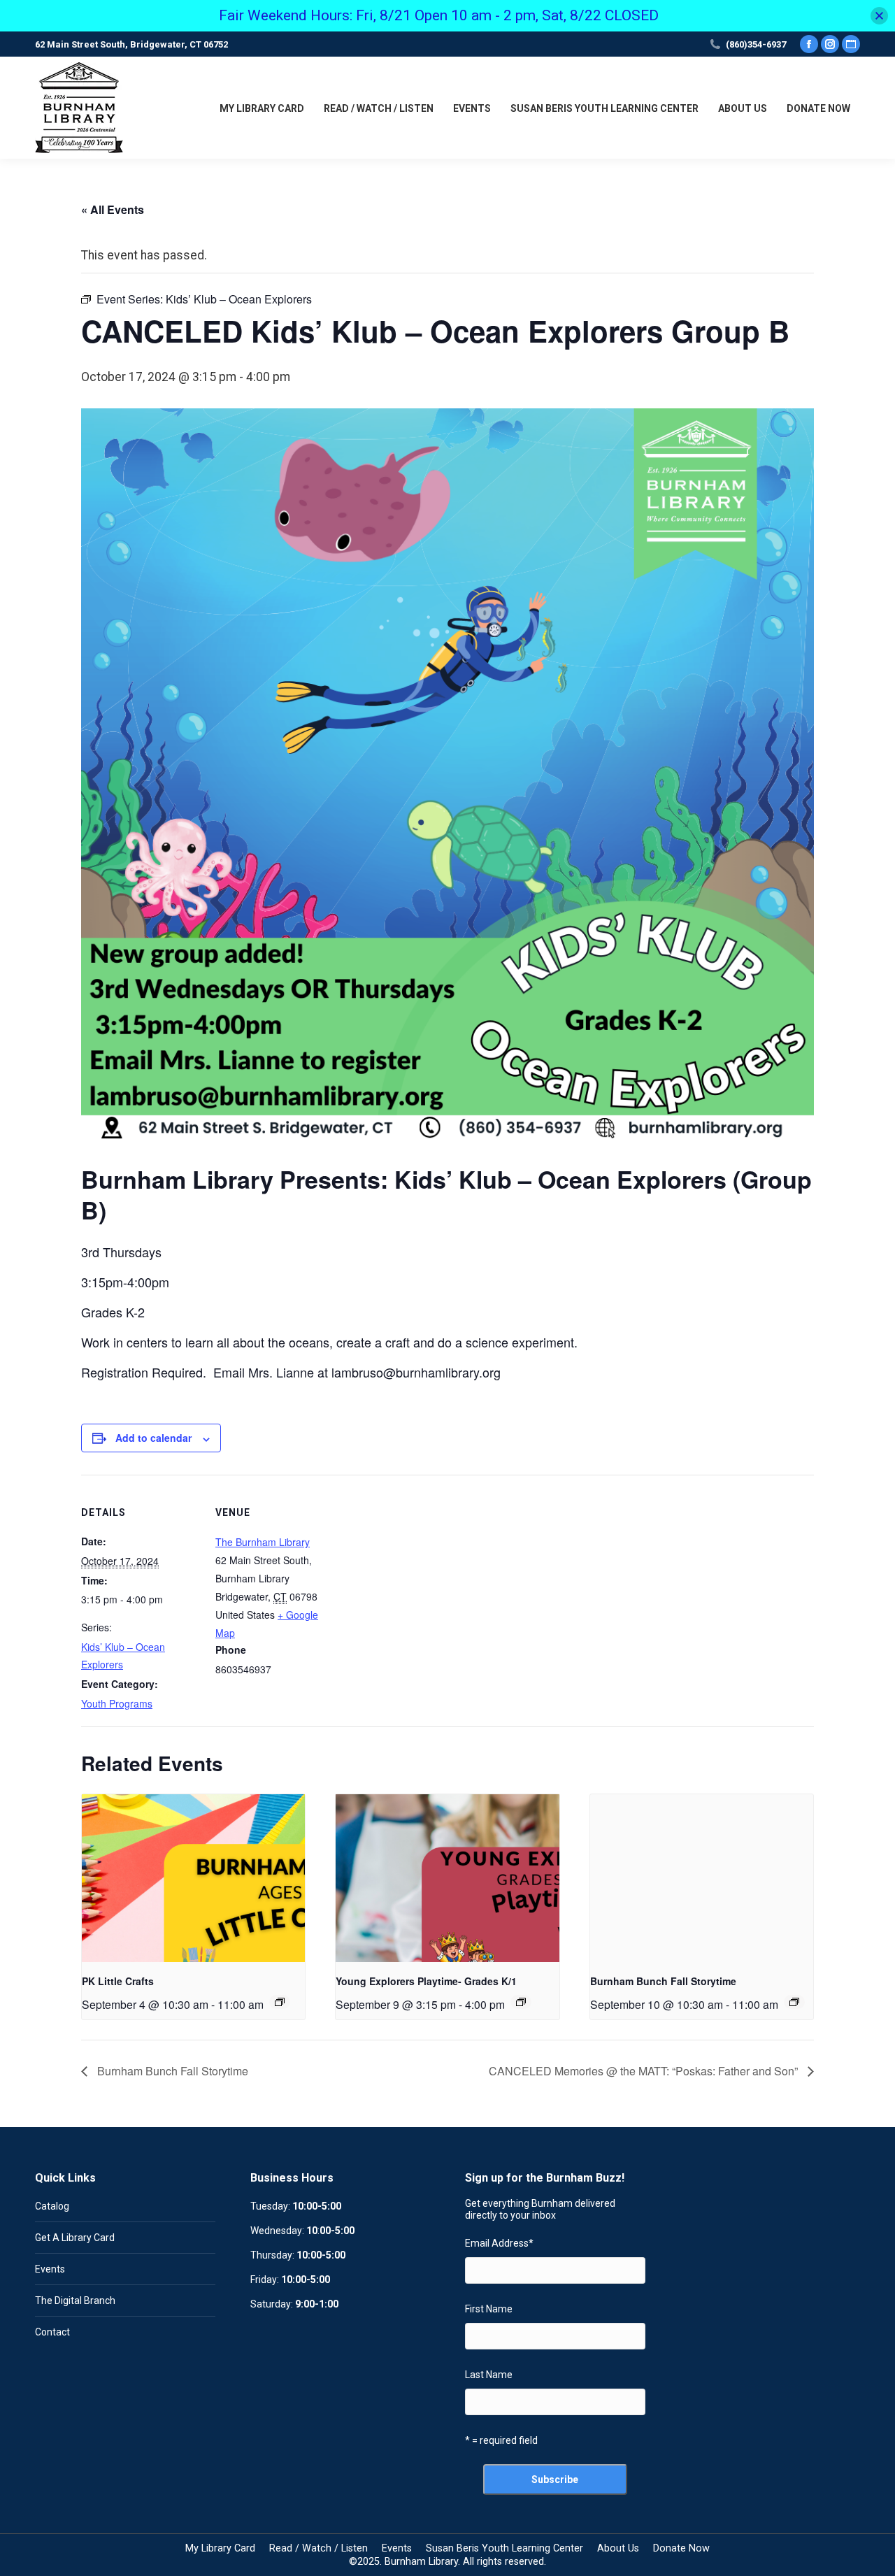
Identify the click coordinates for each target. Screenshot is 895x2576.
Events (50, 2269)
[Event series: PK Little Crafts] (280, 2002)
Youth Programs (117, 1703)
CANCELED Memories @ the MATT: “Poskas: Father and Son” (645, 2071)
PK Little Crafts (118, 1981)
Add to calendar (153, 1438)
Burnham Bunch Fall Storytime (663, 1981)
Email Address (499, 2243)
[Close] (879, 16)
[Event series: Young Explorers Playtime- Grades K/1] (521, 2002)
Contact (52, 2332)
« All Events (113, 209)
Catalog (52, 2206)
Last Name (489, 2375)
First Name (489, 2309)
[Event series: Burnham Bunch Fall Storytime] (794, 2002)
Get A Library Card (75, 2238)
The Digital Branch (75, 2300)
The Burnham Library (263, 1542)
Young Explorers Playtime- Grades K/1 (426, 1981)
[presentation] (193, 1878)
